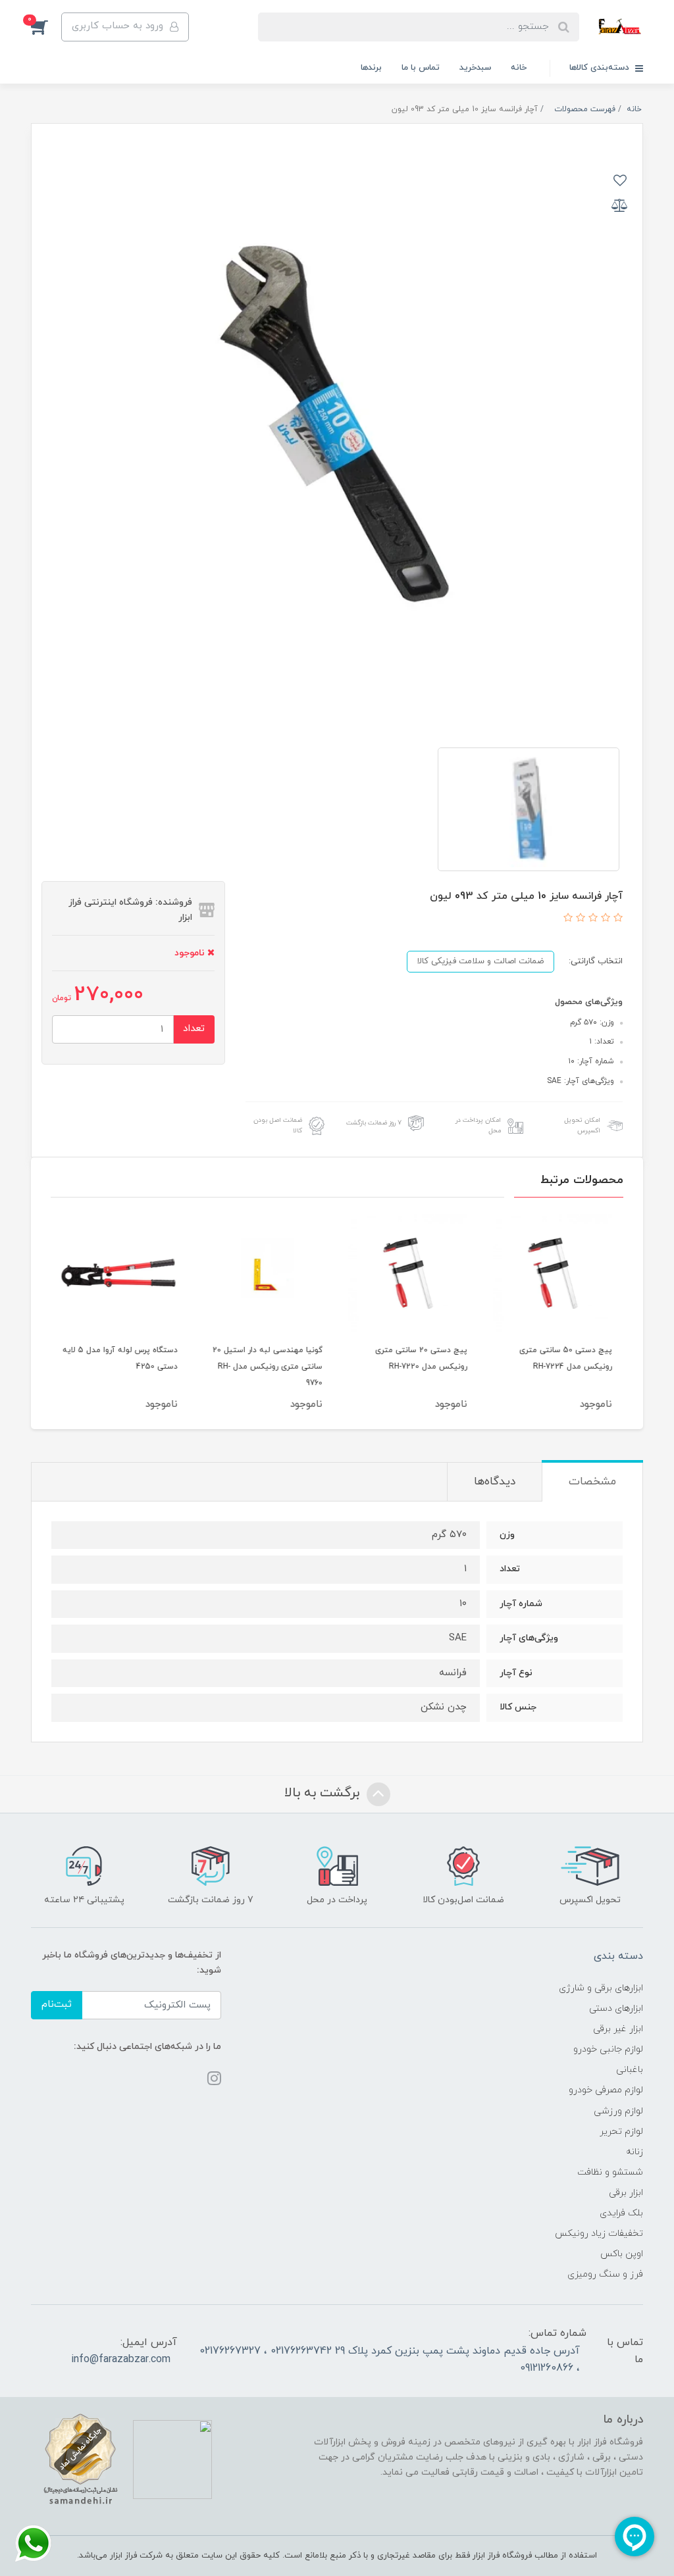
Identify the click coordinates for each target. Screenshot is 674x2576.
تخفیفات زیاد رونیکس (599, 2234)
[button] (46, 27)
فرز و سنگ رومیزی (605, 2274)
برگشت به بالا (324, 1793)
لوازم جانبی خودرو (608, 2049)
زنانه (635, 2152)
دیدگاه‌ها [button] (495, 1482)
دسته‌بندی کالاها (601, 68)
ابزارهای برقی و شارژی (601, 1988)
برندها (371, 68)
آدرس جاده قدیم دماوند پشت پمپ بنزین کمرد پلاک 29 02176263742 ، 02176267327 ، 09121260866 (390, 2360)
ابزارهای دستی (616, 2008)
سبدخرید (475, 68)
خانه (519, 68)
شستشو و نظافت (610, 2172)
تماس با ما (421, 68)
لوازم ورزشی (618, 2111)
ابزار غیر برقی (618, 2029)
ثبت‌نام (57, 2005)
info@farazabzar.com (121, 2360)
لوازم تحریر (621, 2132)
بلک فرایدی (621, 2213)
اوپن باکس (622, 2254)
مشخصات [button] (592, 1482)
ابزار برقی (626, 2193)
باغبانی (630, 2070)
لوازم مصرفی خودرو (606, 2090)
